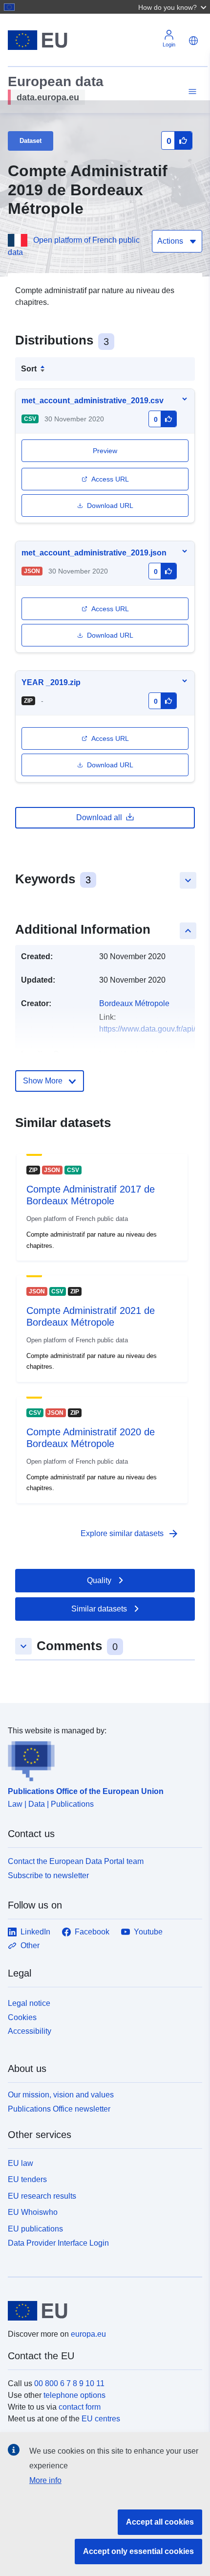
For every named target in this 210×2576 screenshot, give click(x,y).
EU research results (42, 2196)
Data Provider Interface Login (58, 2243)
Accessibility (30, 2031)
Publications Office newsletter (59, 2109)
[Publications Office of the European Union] (101, 1759)
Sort (29, 369)
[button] (173, 7)
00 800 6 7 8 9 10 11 (69, 2383)
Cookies (22, 2017)
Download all (99, 817)
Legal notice (29, 2003)
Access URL (110, 479)
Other (30, 1945)
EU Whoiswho (33, 2212)
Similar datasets (99, 1609)
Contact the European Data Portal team (76, 1861)
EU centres (101, 2419)
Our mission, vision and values (61, 2095)
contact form (80, 2407)
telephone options (74, 2395)
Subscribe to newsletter (48, 1875)
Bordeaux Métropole (134, 1003)
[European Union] (101, 2311)
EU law (21, 2163)
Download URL (110, 506)
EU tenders (27, 2179)
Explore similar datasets (130, 1534)
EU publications (35, 2229)
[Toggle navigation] (191, 92)
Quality (99, 1580)
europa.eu (88, 2334)
